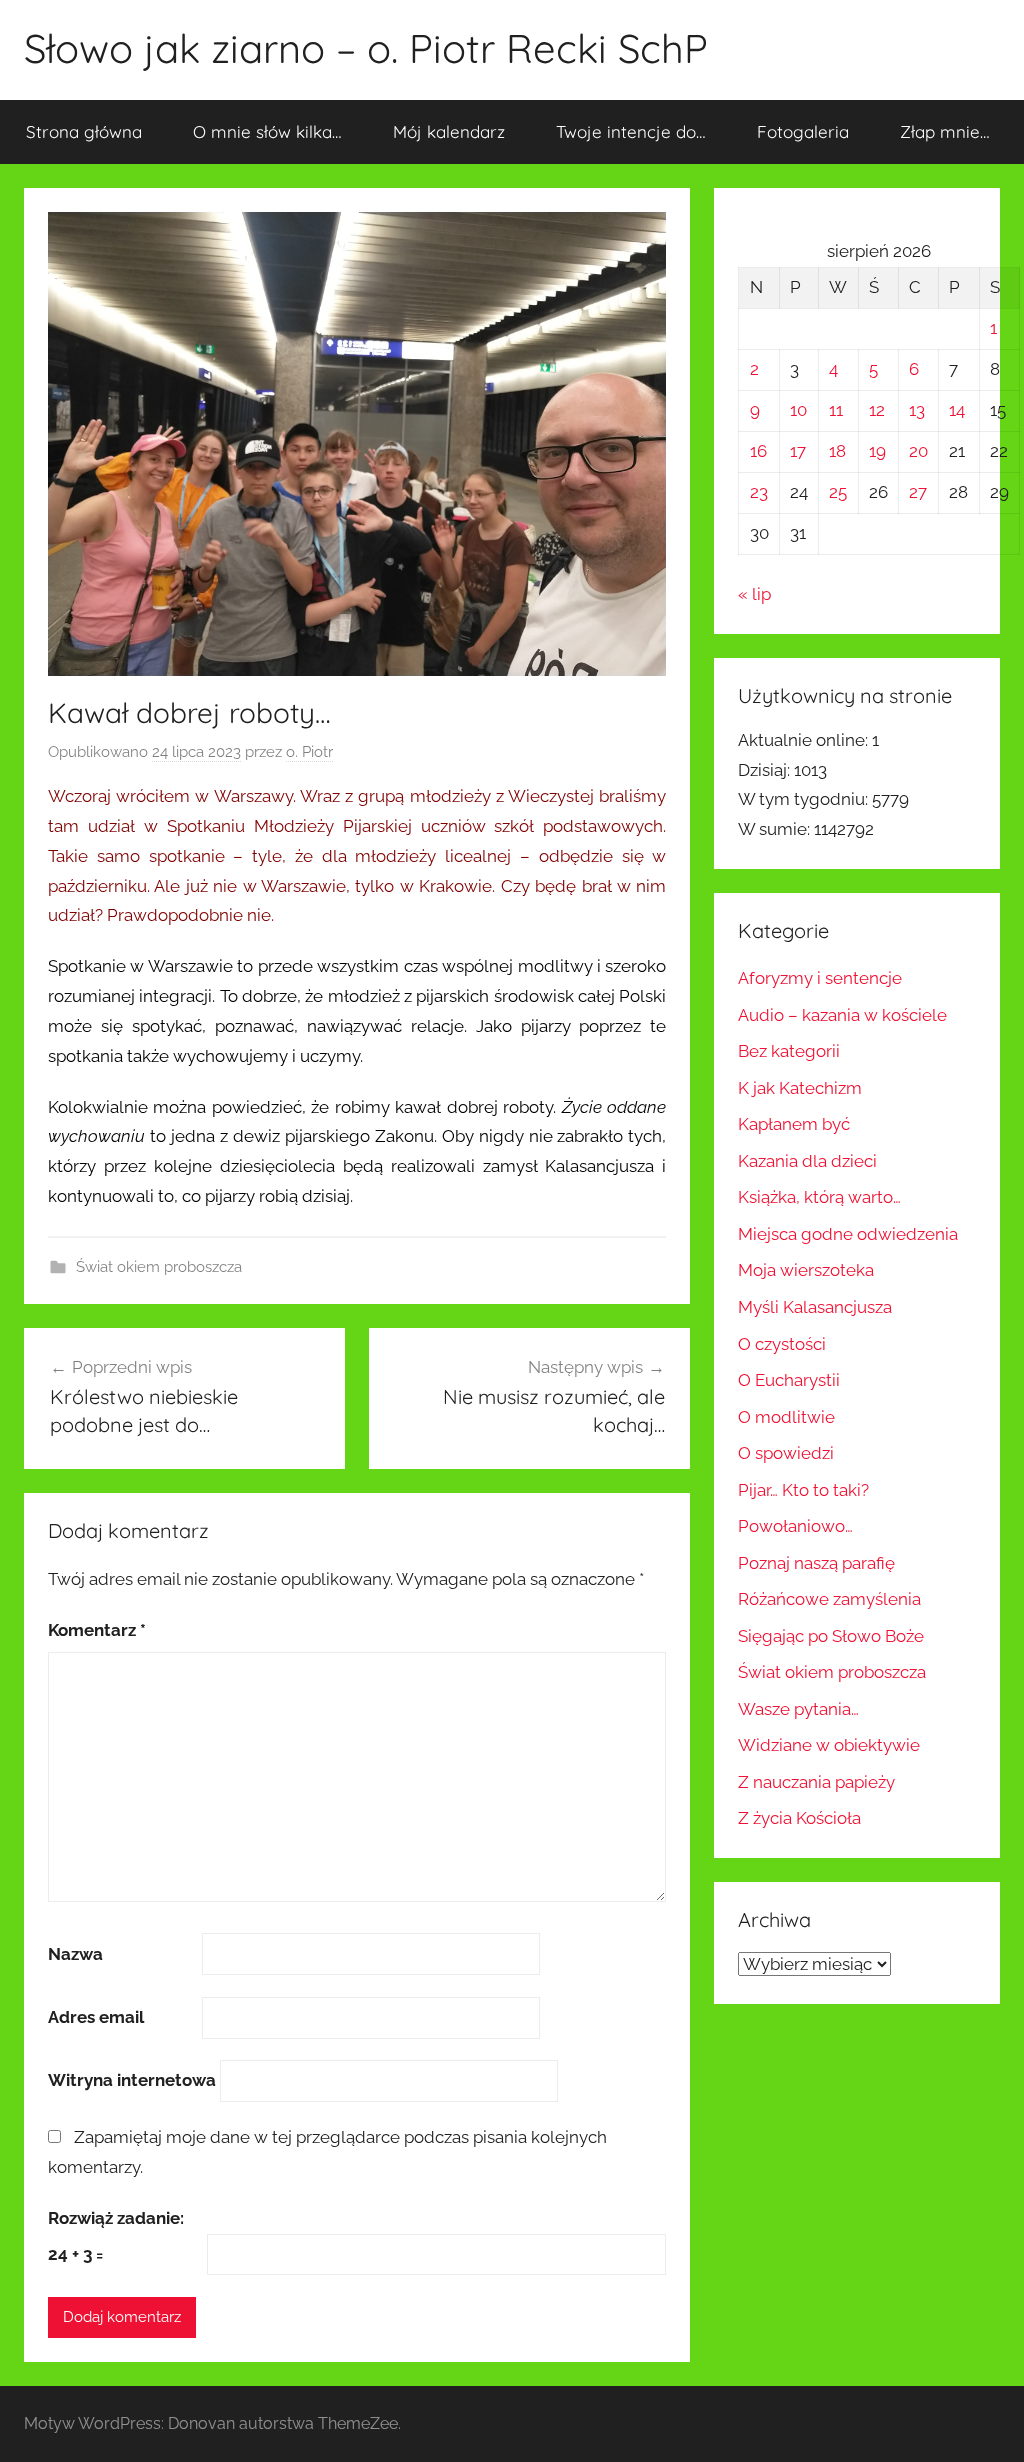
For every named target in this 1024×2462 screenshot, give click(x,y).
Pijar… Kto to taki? (803, 1490)
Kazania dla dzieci (807, 1161)
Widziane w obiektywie (829, 1745)
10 (798, 410)
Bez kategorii (789, 1051)
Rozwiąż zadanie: (116, 2218)
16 (758, 451)
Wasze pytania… (798, 1709)
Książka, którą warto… (819, 1197)
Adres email (96, 2017)
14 (957, 410)
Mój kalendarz (449, 131)
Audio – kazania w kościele (842, 1015)
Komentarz (97, 1630)
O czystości (782, 1344)
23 (759, 492)
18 (837, 451)
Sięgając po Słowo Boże (831, 1636)
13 (917, 410)
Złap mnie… (945, 131)
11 (836, 410)
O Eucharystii (789, 1380)
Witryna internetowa (132, 2080)
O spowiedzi (786, 1453)
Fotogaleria (803, 131)
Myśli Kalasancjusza (815, 1307)
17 (798, 451)
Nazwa (75, 1954)
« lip (754, 594)
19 (877, 451)
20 (918, 451)
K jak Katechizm (800, 1088)
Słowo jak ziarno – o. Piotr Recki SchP (366, 48)
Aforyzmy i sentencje (820, 978)
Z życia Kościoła (799, 1818)
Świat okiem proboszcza (159, 1267)
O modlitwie (786, 1417)
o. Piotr (309, 752)
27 (918, 492)
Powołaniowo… (795, 1526)
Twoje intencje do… (631, 131)
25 (838, 492)
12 (877, 410)
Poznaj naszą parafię (816, 1563)
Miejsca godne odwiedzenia (848, 1234)
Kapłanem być (794, 1124)
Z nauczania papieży (816, 1782)
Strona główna (84, 131)
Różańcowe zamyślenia (829, 1599)
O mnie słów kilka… (267, 131)
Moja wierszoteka (806, 1270)
